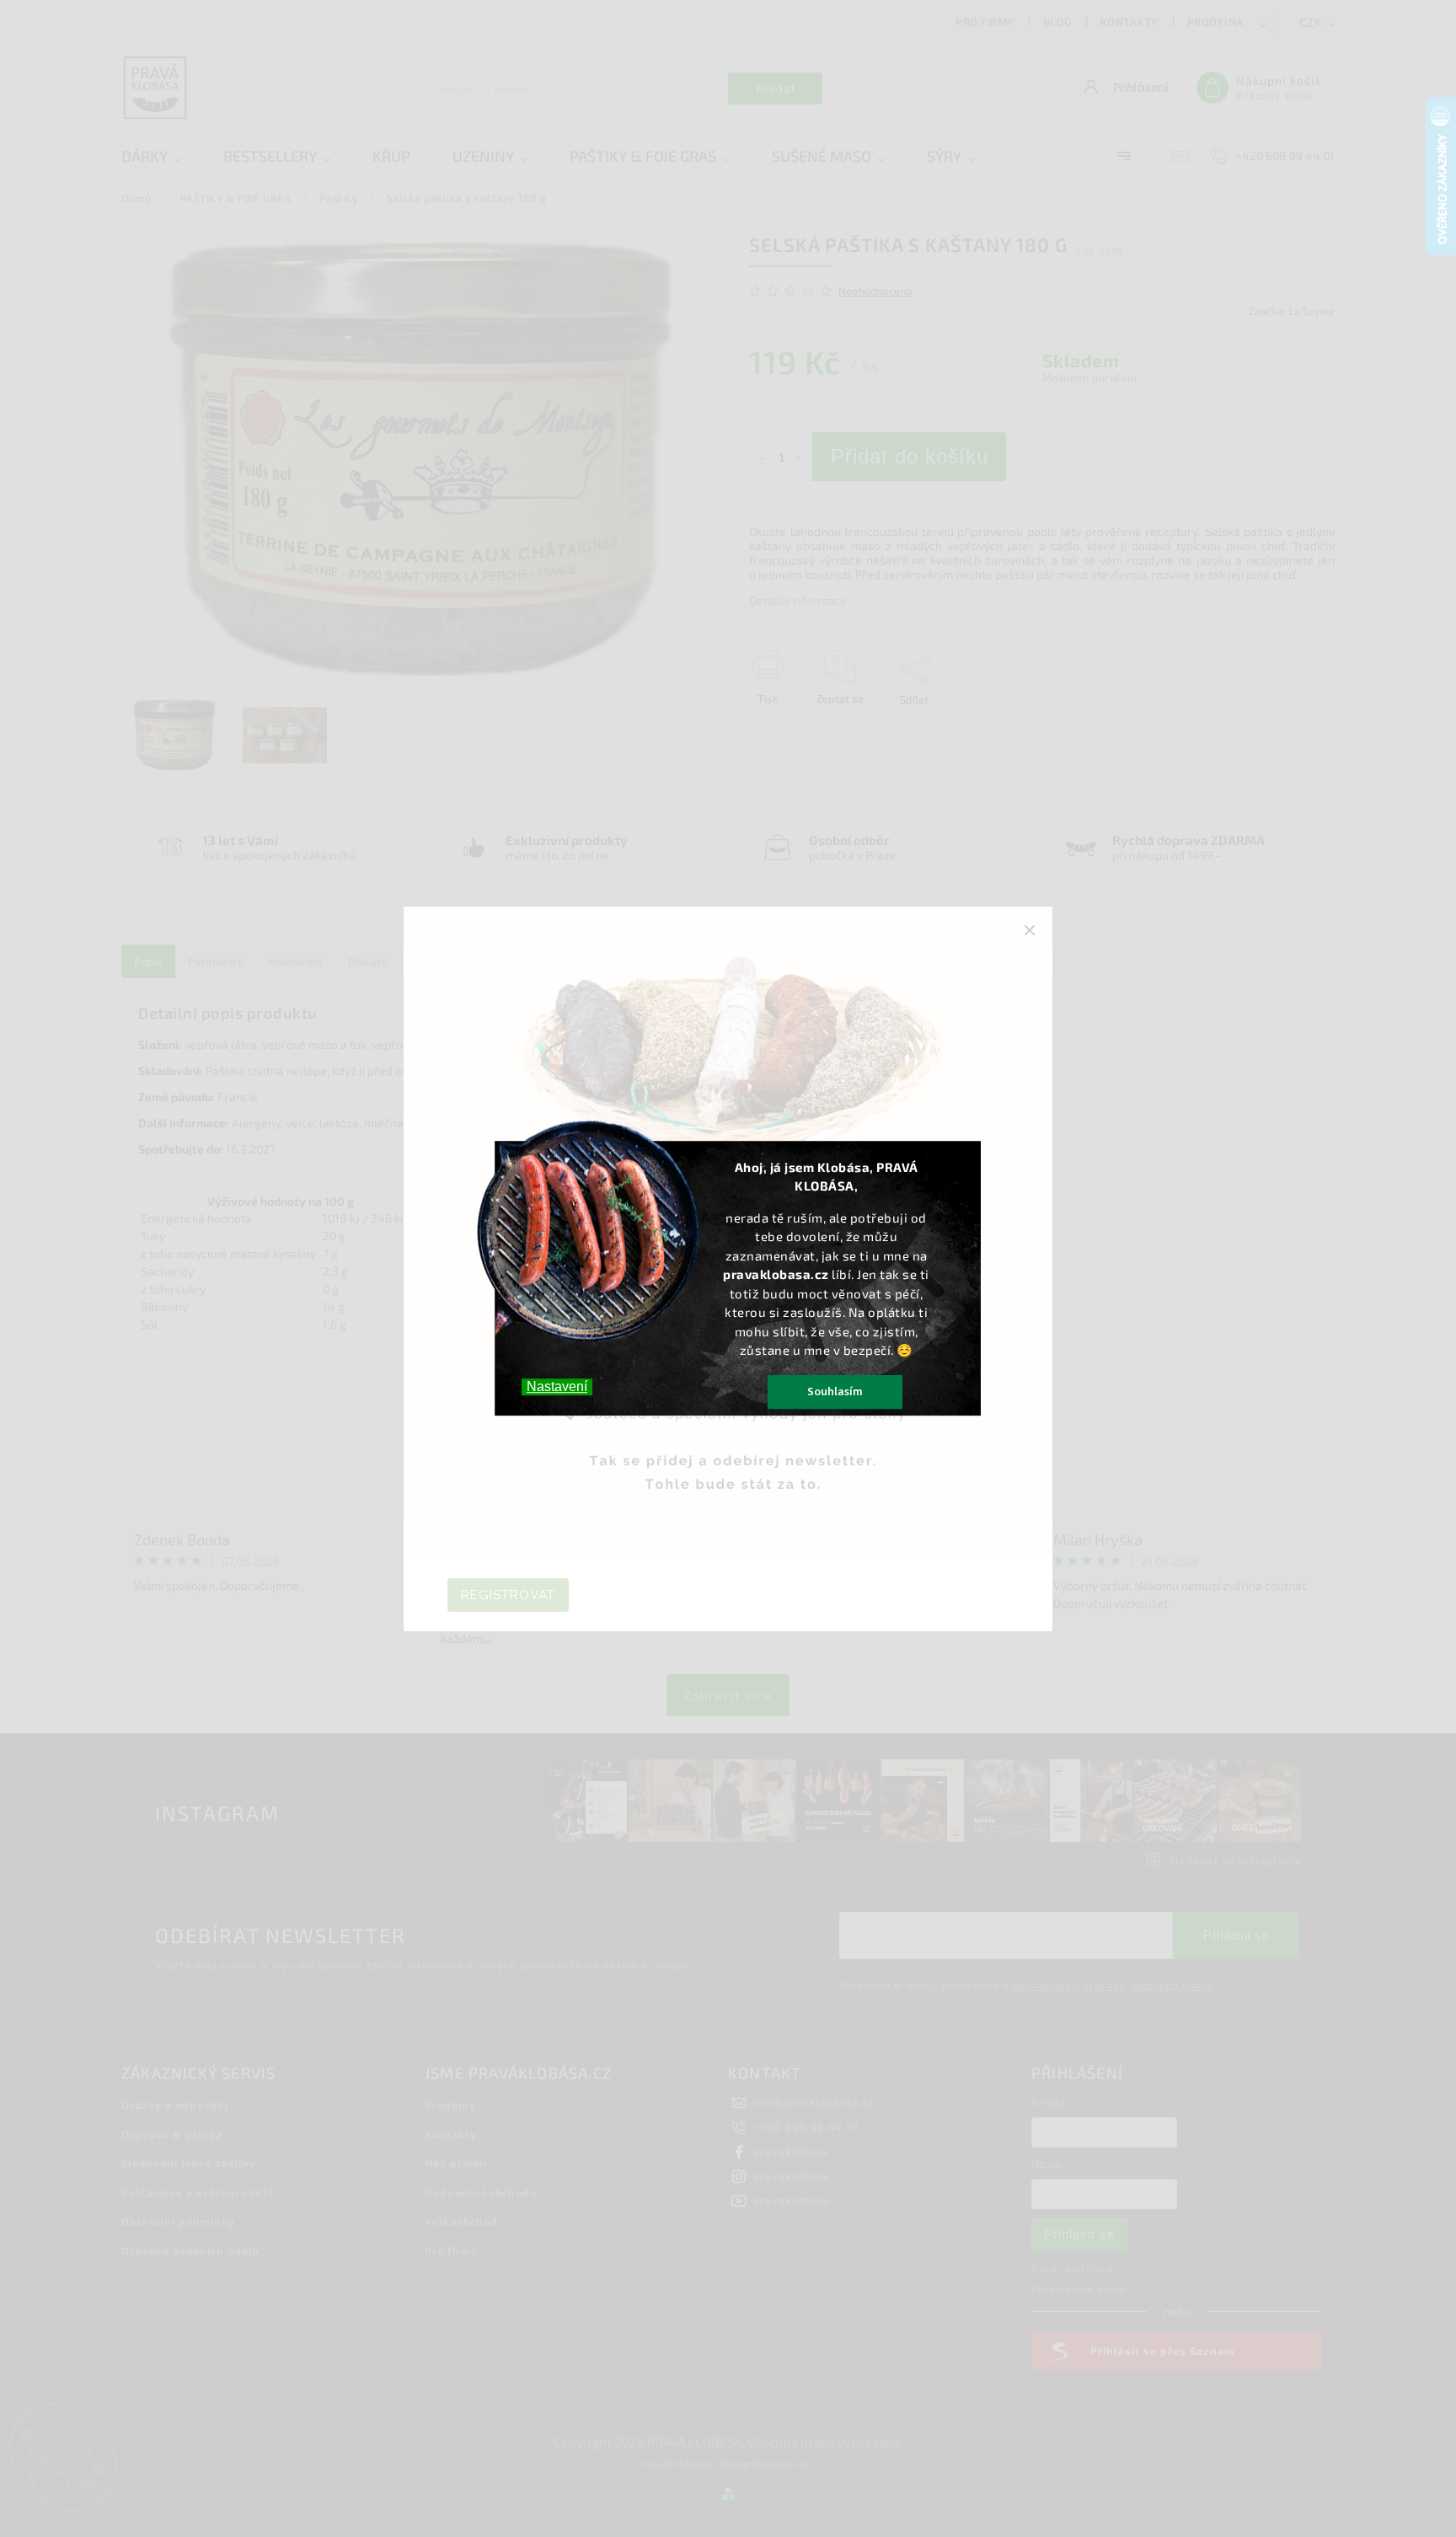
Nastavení (557, 1386)
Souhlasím (835, 1392)
